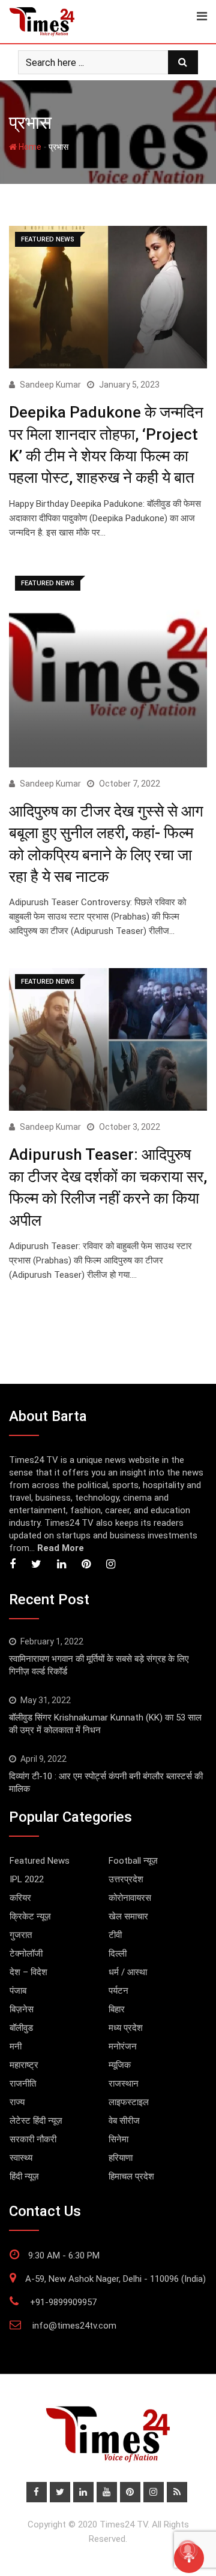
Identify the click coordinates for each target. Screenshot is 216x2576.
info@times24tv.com (74, 2326)
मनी (16, 2046)
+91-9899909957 (63, 2302)
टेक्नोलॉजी (26, 1954)
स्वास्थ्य (21, 2158)
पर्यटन (118, 1991)
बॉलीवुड (21, 2028)
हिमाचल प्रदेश (131, 2176)
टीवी (115, 1935)
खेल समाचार (128, 1916)
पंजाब (18, 1991)
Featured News (40, 1861)
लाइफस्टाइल (129, 2102)
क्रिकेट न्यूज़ (30, 1916)
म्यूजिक (120, 2065)
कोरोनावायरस (130, 1898)
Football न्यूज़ (133, 1861)
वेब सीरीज (124, 2121)
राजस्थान (124, 2084)
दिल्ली (118, 1954)
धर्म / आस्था (128, 1972)
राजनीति (23, 2084)
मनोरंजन (123, 2046)
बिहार (117, 2009)
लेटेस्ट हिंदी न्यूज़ (36, 2121)
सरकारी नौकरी (33, 2139)
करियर (20, 1898)
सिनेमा (118, 2139)
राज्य (17, 2102)
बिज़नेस (22, 2009)
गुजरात (21, 1935)
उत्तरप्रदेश (126, 1879)
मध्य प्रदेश (126, 2028)
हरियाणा (121, 2158)
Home (29, 147)
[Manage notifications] (188, 2550)
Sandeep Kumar (50, 385)
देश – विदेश (28, 1972)
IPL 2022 (27, 1879)
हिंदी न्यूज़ (24, 2176)
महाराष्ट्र (24, 2065)
